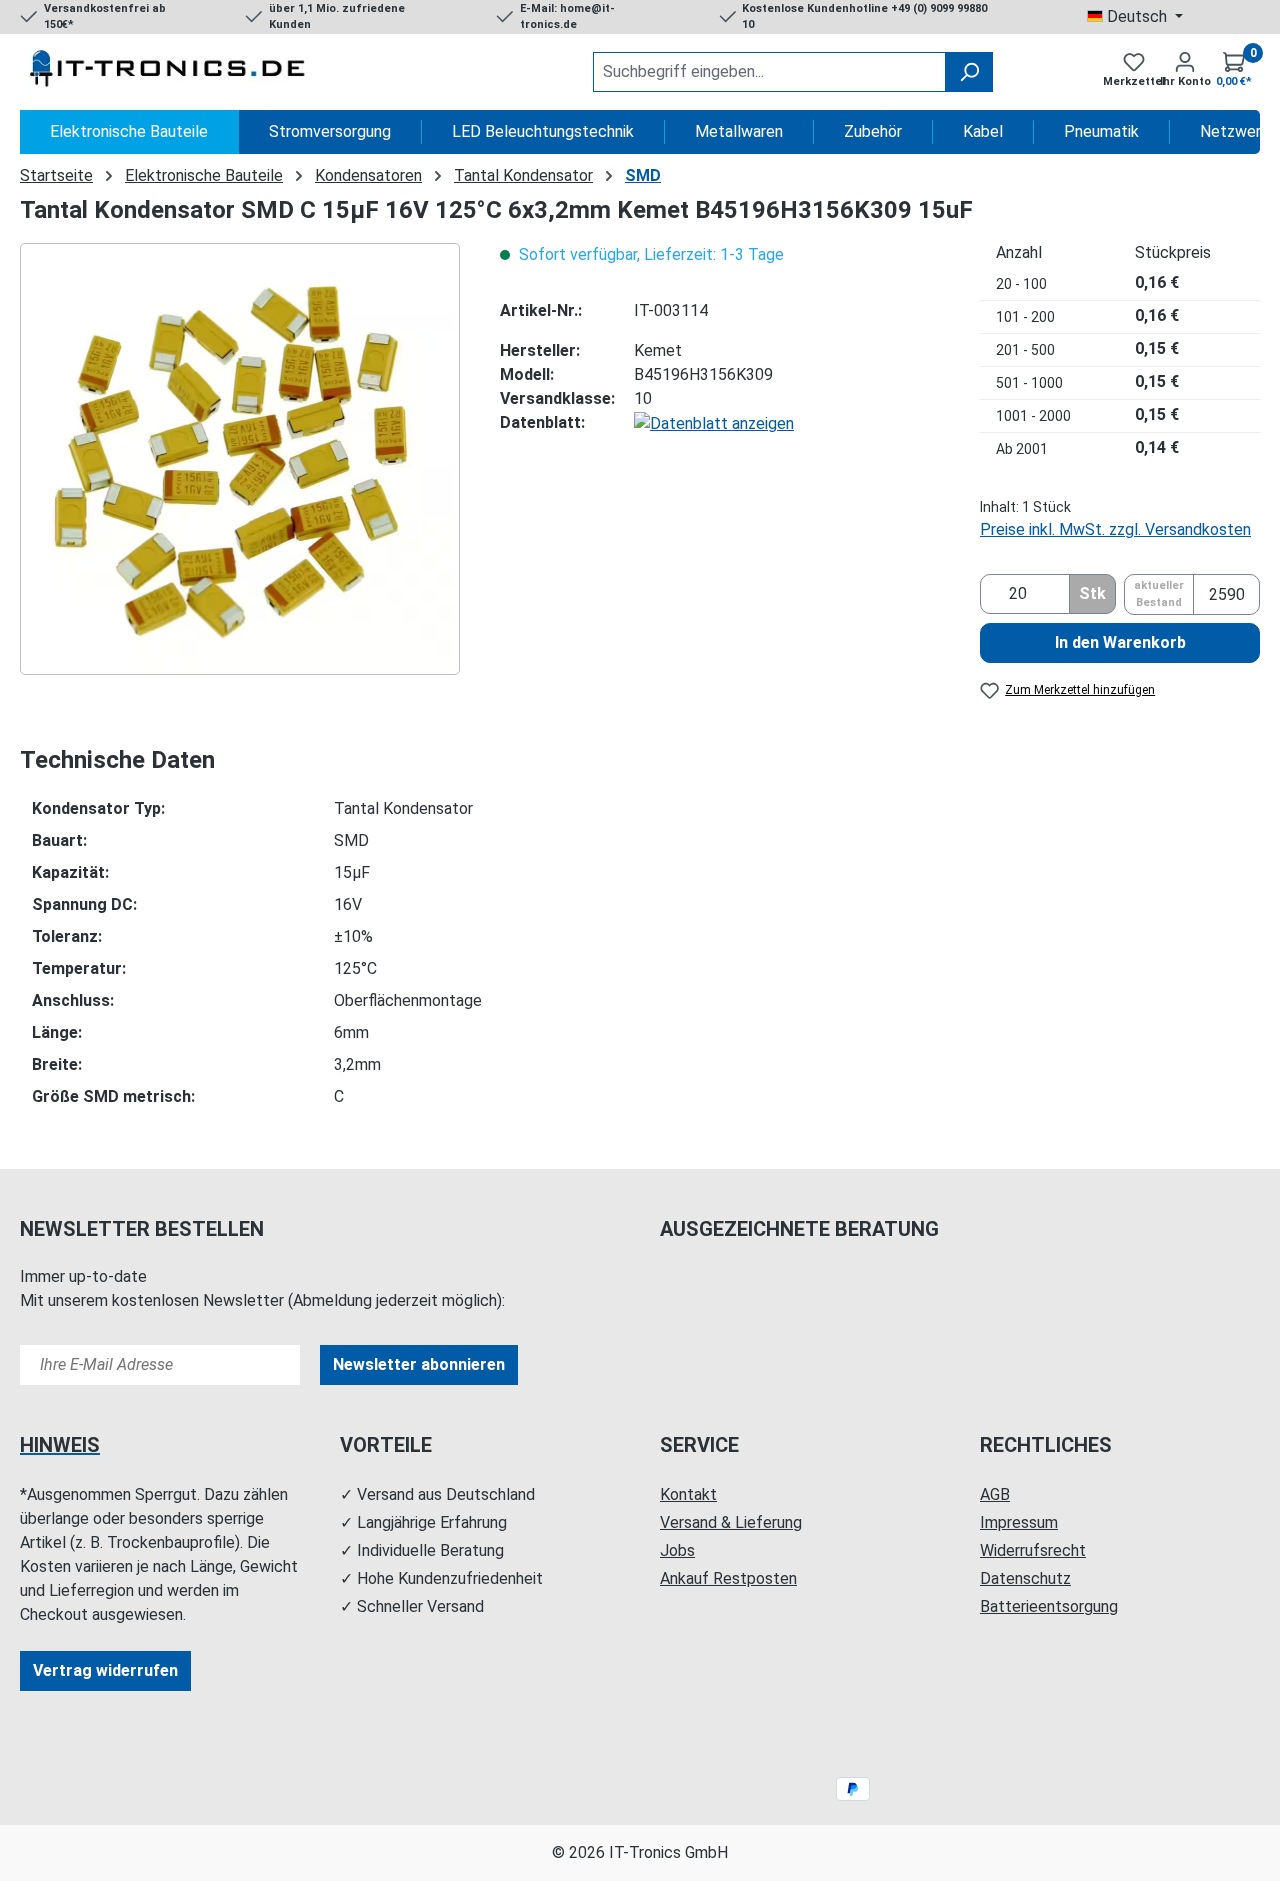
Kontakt (688, 1494)
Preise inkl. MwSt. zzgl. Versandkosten (1115, 529)
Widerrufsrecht (1033, 1550)
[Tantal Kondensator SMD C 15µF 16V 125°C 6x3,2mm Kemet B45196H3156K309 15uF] (240, 459)
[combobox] (769, 72)
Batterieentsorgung (1049, 1606)
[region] (240, 459)
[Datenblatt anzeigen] (714, 422)
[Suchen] (969, 72)
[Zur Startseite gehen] (170, 72)
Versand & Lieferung (731, 1522)
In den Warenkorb (1120, 642)
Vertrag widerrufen (105, 1670)
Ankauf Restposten (728, 1578)
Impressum (1019, 1522)
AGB (995, 1494)
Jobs (677, 1550)
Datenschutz (1025, 1578)
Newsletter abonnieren (419, 1364)
